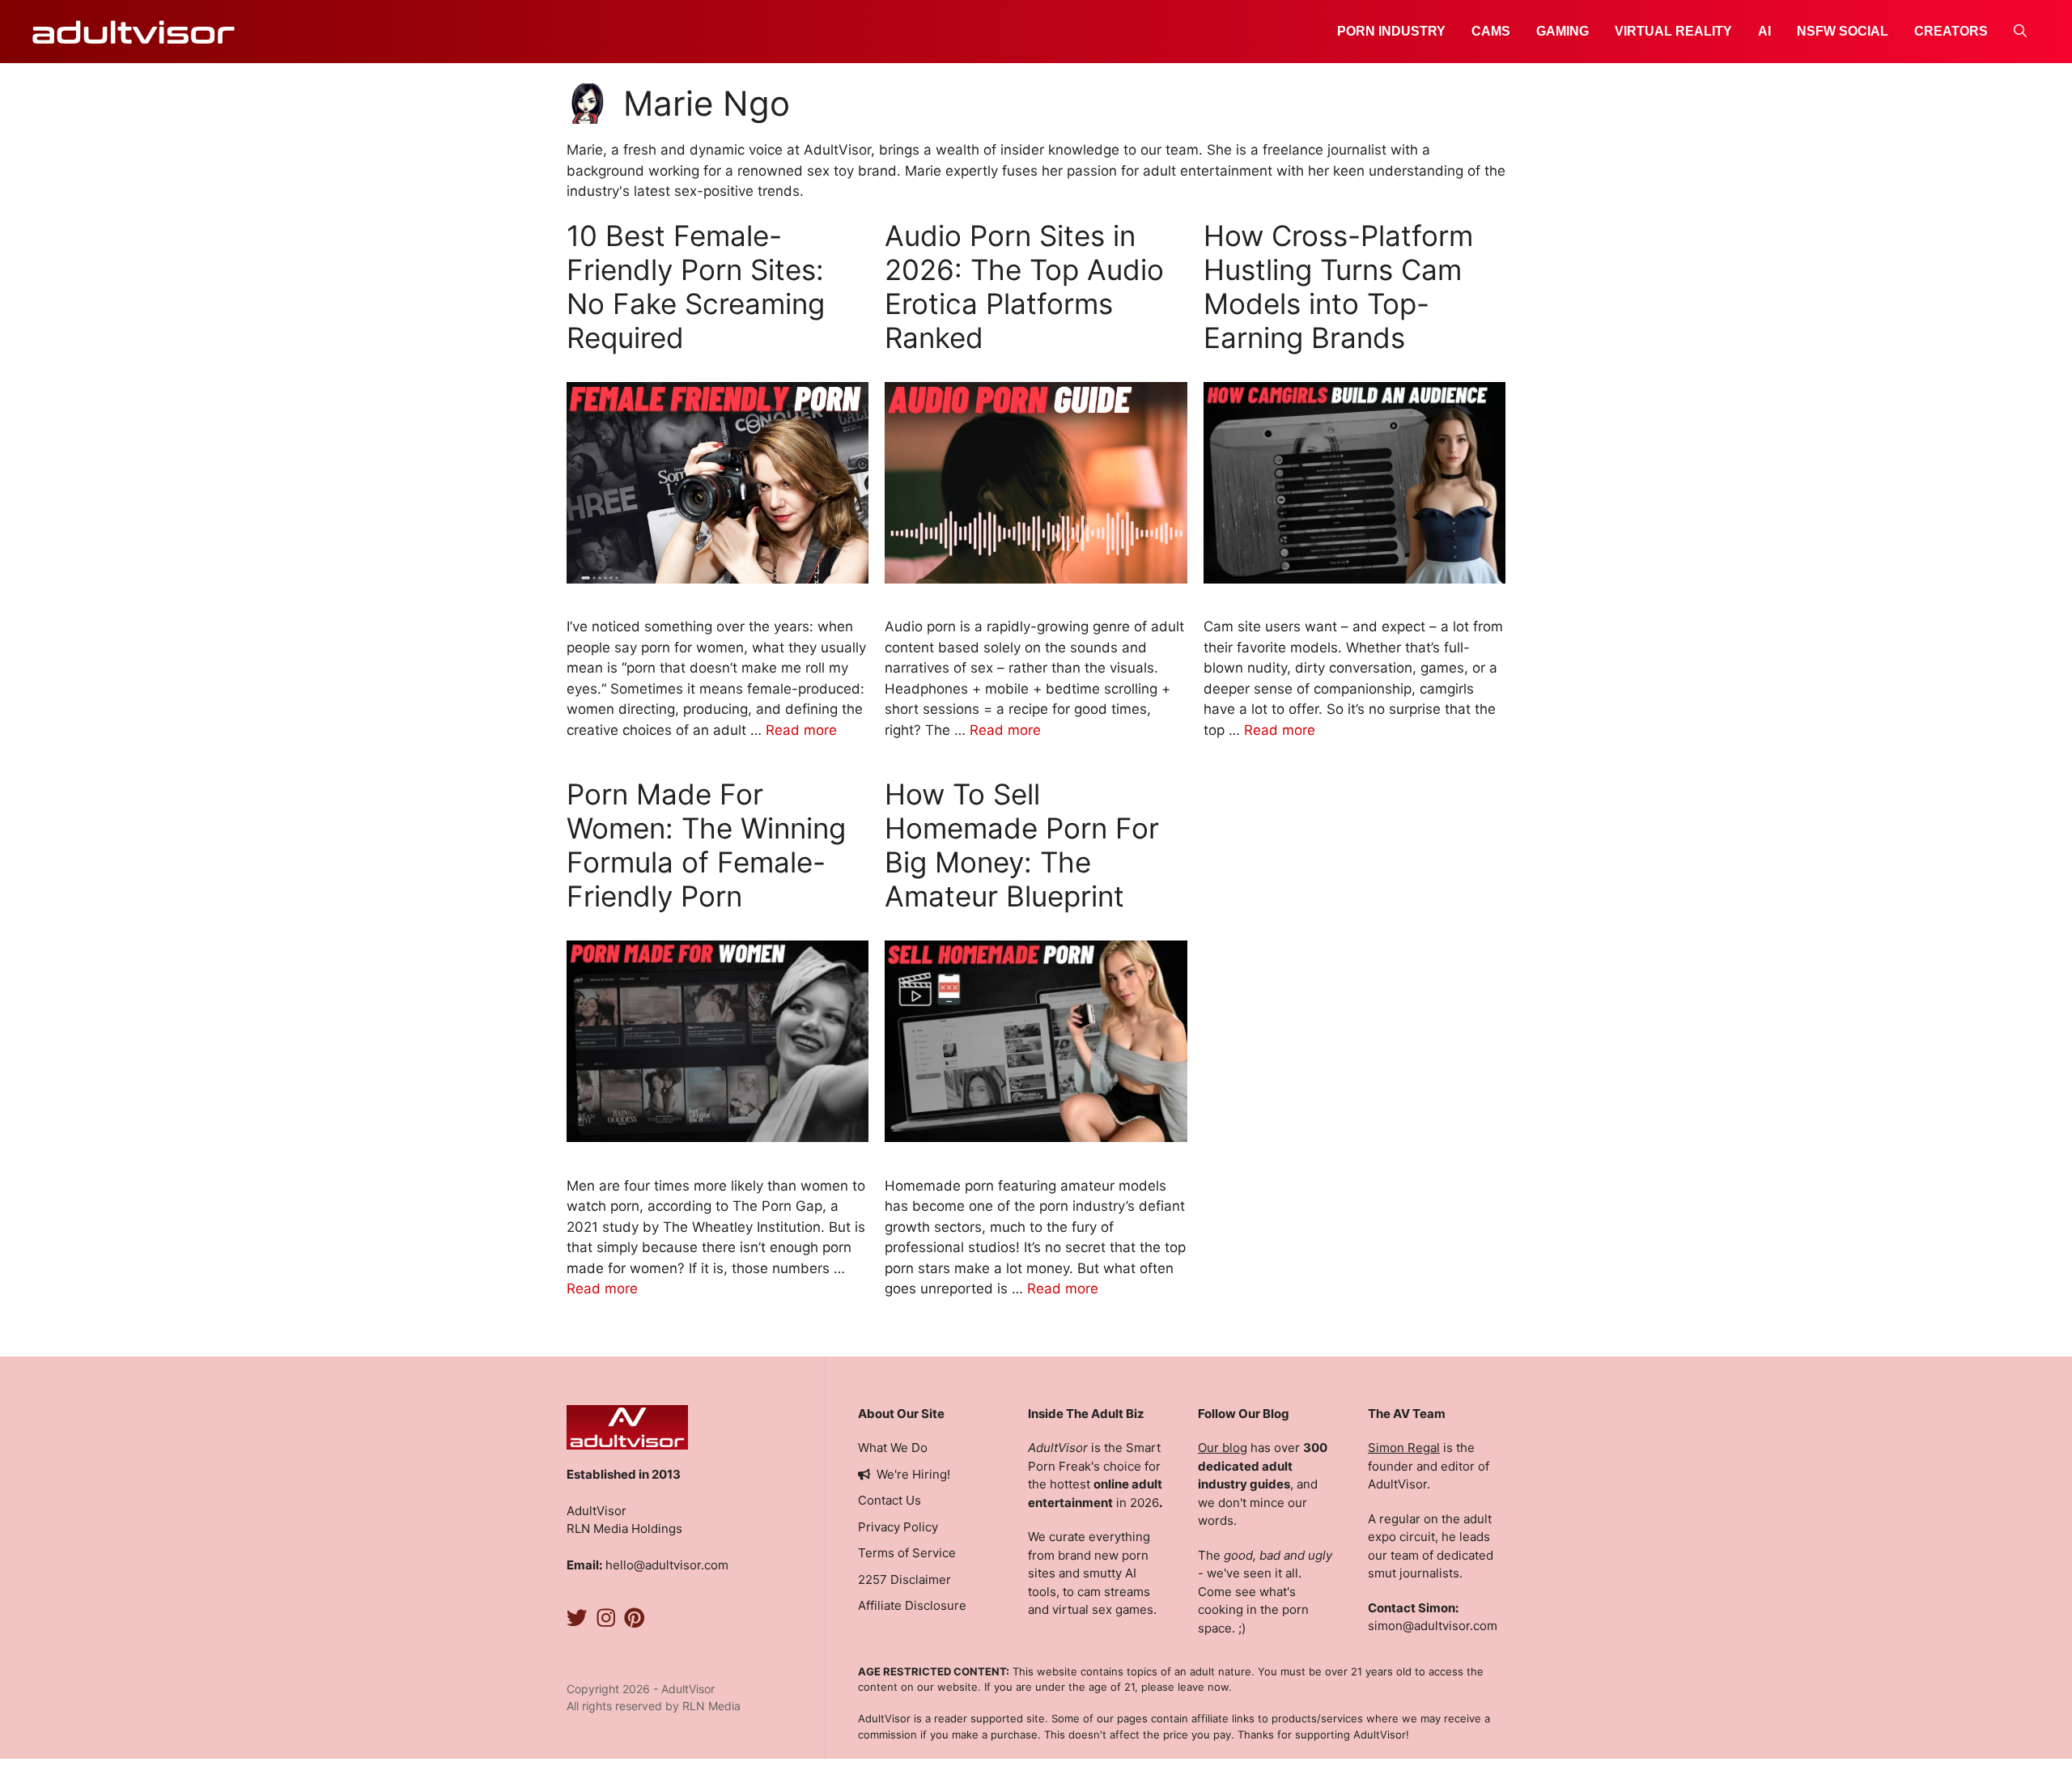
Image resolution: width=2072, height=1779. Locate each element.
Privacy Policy (898, 1527)
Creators (1951, 31)
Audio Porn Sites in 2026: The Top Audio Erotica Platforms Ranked (1024, 287)
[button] (2020, 32)
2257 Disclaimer (904, 1579)
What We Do (893, 1448)
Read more (801, 730)
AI (1764, 31)
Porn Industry (1391, 31)
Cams (1491, 31)
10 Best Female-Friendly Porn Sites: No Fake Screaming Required (696, 287)
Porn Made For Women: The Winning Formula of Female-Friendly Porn (706, 845)
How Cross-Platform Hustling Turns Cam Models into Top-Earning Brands (1338, 287)
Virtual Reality (1673, 31)
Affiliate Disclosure (912, 1605)
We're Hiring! (913, 1474)
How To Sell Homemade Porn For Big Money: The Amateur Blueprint (1022, 845)
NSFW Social (1843, 31)
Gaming (1562, 31)
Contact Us (890, 1500)
